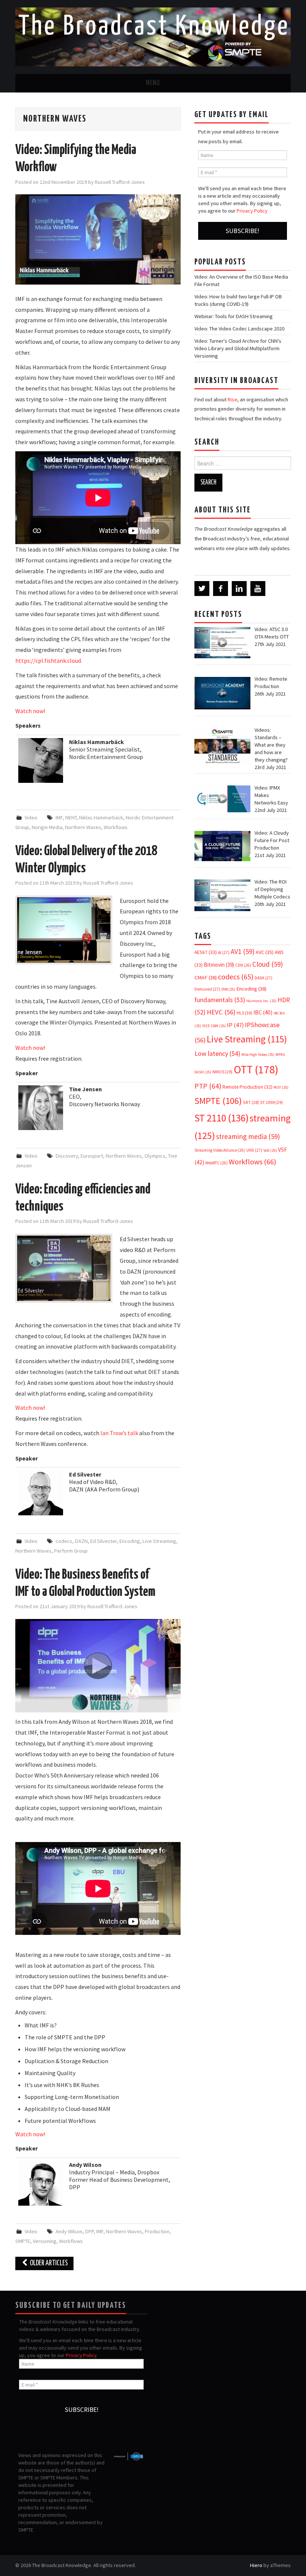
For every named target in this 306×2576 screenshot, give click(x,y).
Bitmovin (219, 965)
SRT (251, 1102)
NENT (71, 818)
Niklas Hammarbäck (101, 818)
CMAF (206, 978)
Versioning (45, 2241)
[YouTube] (258, 589)
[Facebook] (221, 589)
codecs (64, 1541)
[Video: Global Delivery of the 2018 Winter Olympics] (64, 930)
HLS (244, 1013)
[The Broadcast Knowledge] (153, 36)
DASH (263, 978)
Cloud (268, 964)
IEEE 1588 (214, 1026)
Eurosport (92, 1156)
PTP (208, 1086)
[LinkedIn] (239, 589)
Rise (232, 399)
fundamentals (220, 1000)
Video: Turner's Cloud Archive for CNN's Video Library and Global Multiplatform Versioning (238, 348)
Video (31, 818)
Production (157, 2231)
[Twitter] (202, 589)
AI (224, 953)
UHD (254, 1150)
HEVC (221, 1012)
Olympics (155, 1156)
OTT (256, 1069)
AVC (265, 952)
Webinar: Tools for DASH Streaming (234, 316)
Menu (153, 83)
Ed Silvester (104, 1541)
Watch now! (30, 711)
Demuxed (207, 989)
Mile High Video (258, 1055)
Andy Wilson (69, 2231)
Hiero (256, 2565)
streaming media (248, 1136)
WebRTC (216, 1163)
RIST (281, 1087)
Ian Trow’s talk (119, 1433)
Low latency (217, 1053)
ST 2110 (221, 1118)
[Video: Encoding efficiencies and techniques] (64, 1268)
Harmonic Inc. (261, 1001)
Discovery (67, 1156)
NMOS (222, 1072)
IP (235, 1025)
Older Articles (48, 2263)
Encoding (130, 1541)
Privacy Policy (252, 211)
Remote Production (247, 1087)
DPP (89, 2231)
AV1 (243, 951)
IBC (263, 1012)
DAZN (81, 1541)
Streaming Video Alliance (220, 1150)
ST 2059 (271, 1102)
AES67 (206, 952)
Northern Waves (83, 827)
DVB (228, 989)
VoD (270, 1150)
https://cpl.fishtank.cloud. (49, 661)
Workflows (116, 827)
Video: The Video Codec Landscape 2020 (239, 329)
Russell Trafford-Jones (120, 182)
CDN (243, 965)
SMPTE (23, 2241)
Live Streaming (159, 1541)
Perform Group (71, 1551)
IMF (59, 818)
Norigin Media (47, 827)
